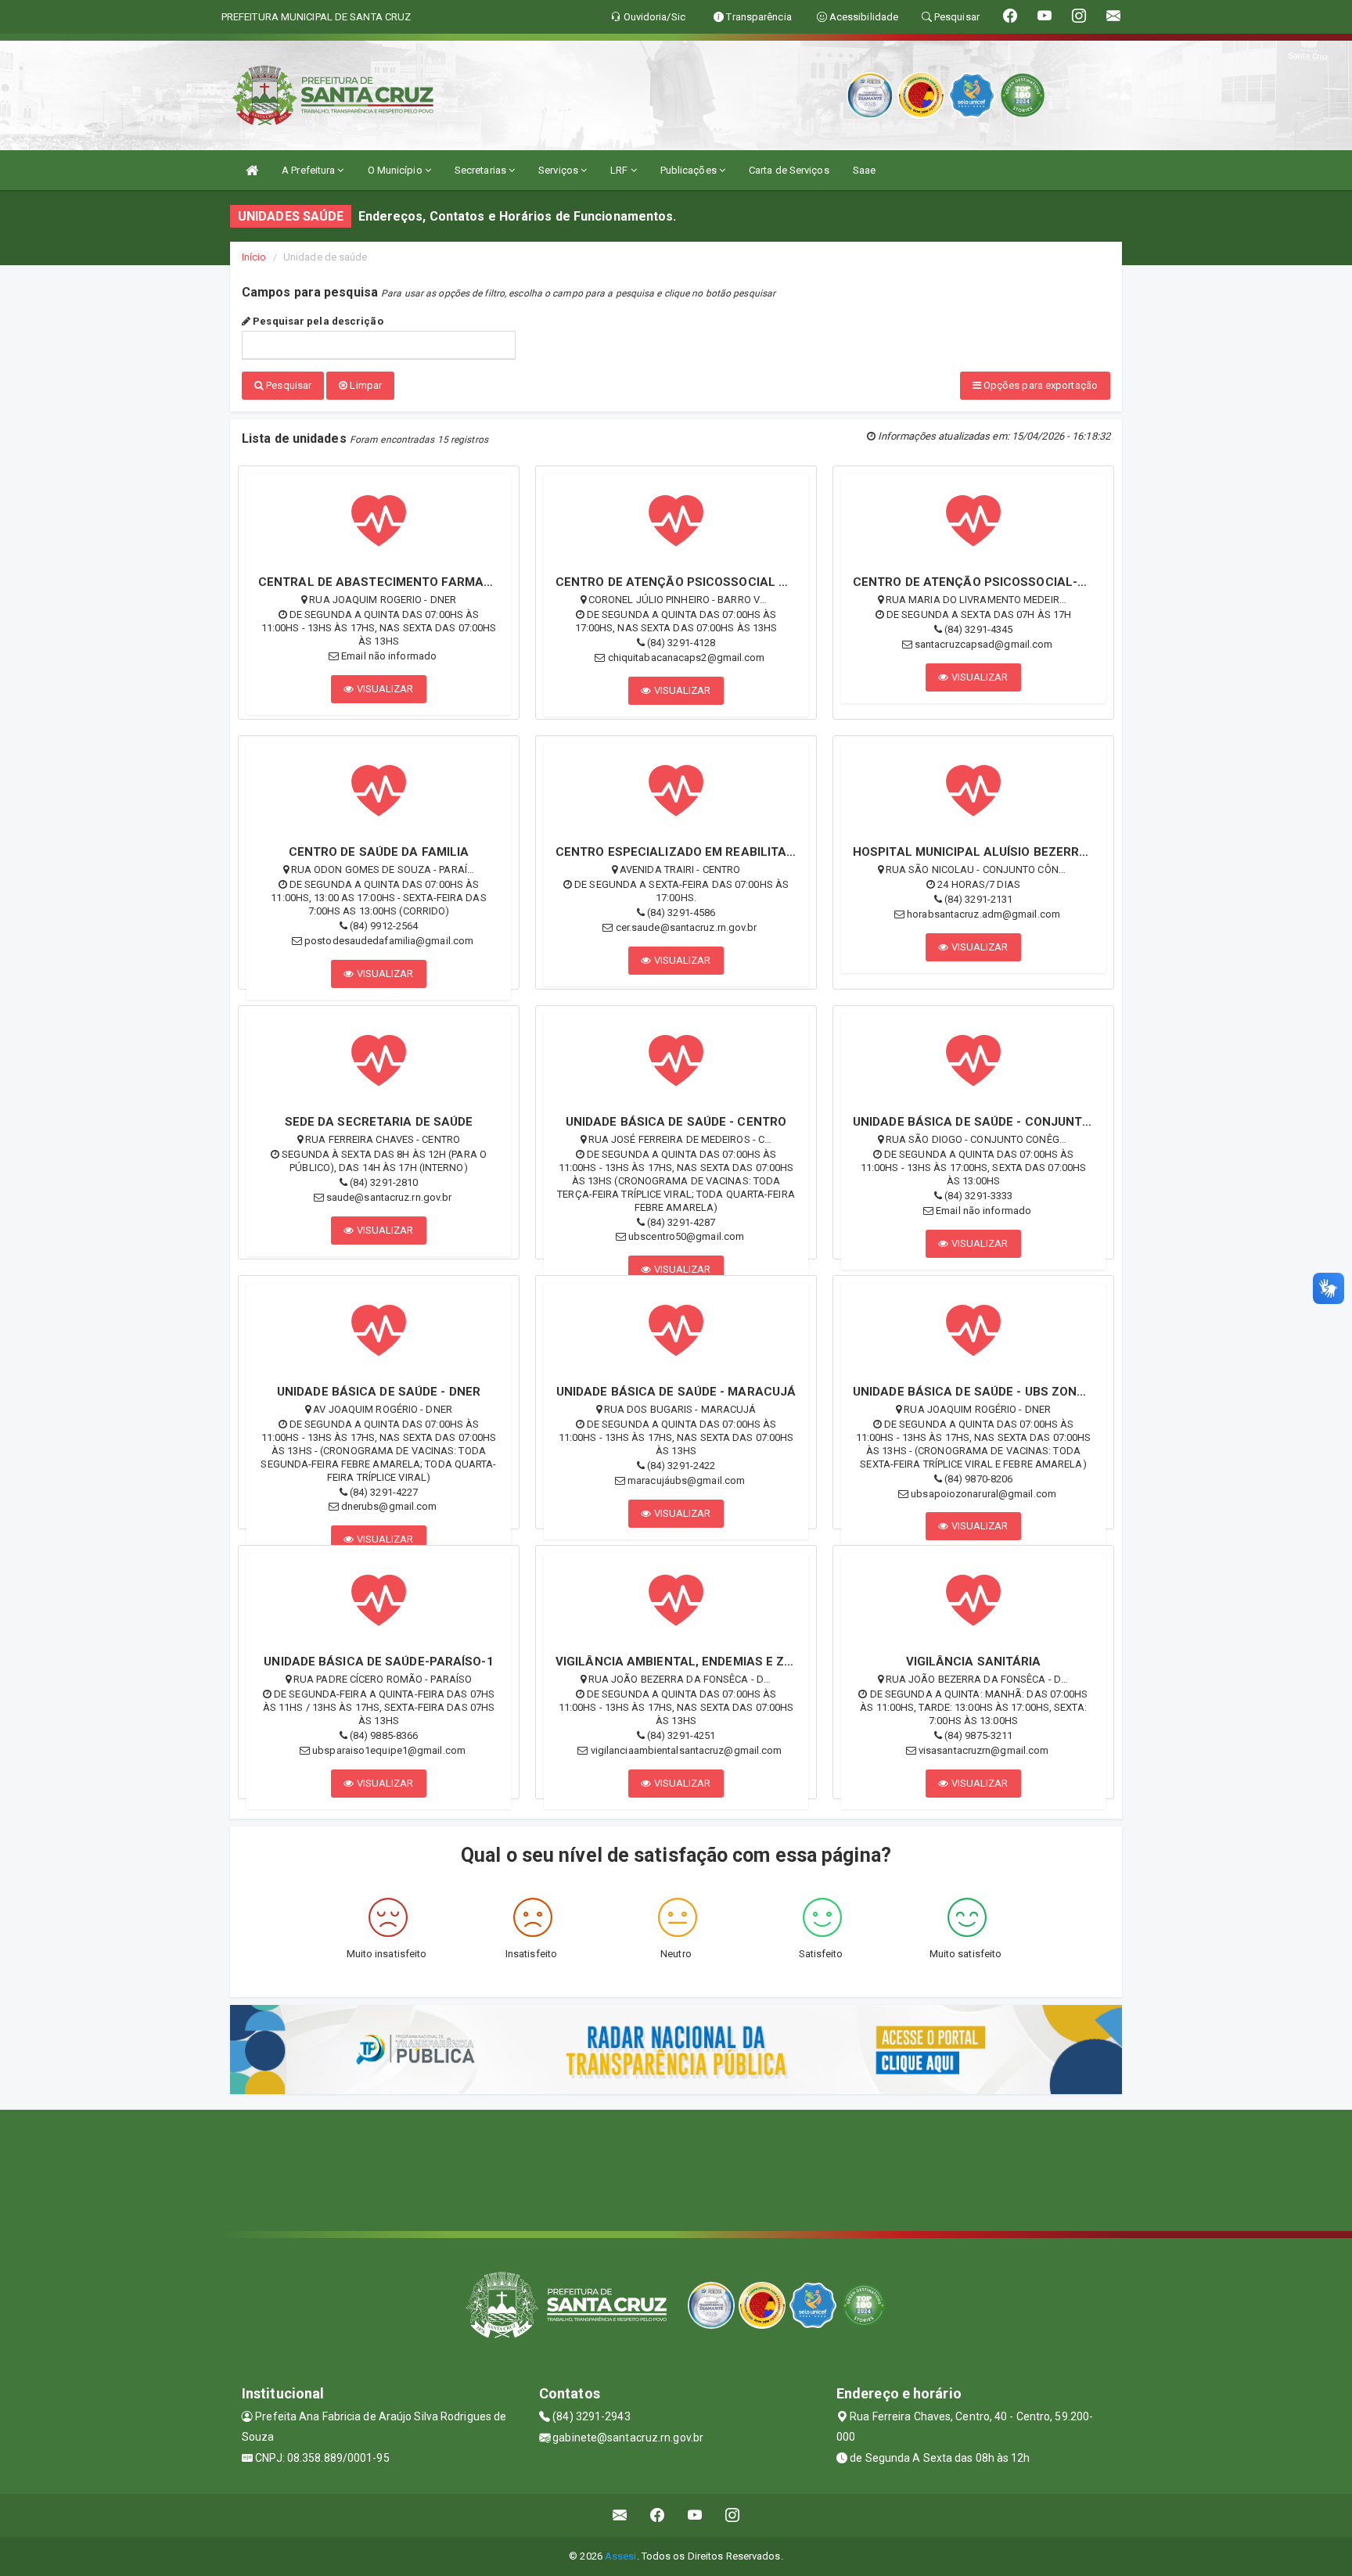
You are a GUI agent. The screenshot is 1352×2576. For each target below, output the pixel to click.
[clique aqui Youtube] (695, 2515)
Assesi (621, 2556)
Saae (864, 170)
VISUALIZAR (384, 689)
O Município (396, 170)
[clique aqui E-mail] (620, 2515)
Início (254, 257)
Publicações (690, 170)
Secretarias (482, 170)
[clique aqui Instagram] (733, 2515)
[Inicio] (252, 170)
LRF (620, 170)
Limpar (365, 385)
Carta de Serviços (789, 170)
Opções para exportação (1039, 385)
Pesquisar (288, 385)
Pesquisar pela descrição (317, 321)
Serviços (559, 170)
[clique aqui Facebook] (658, 2515)
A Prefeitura (309, 170)
